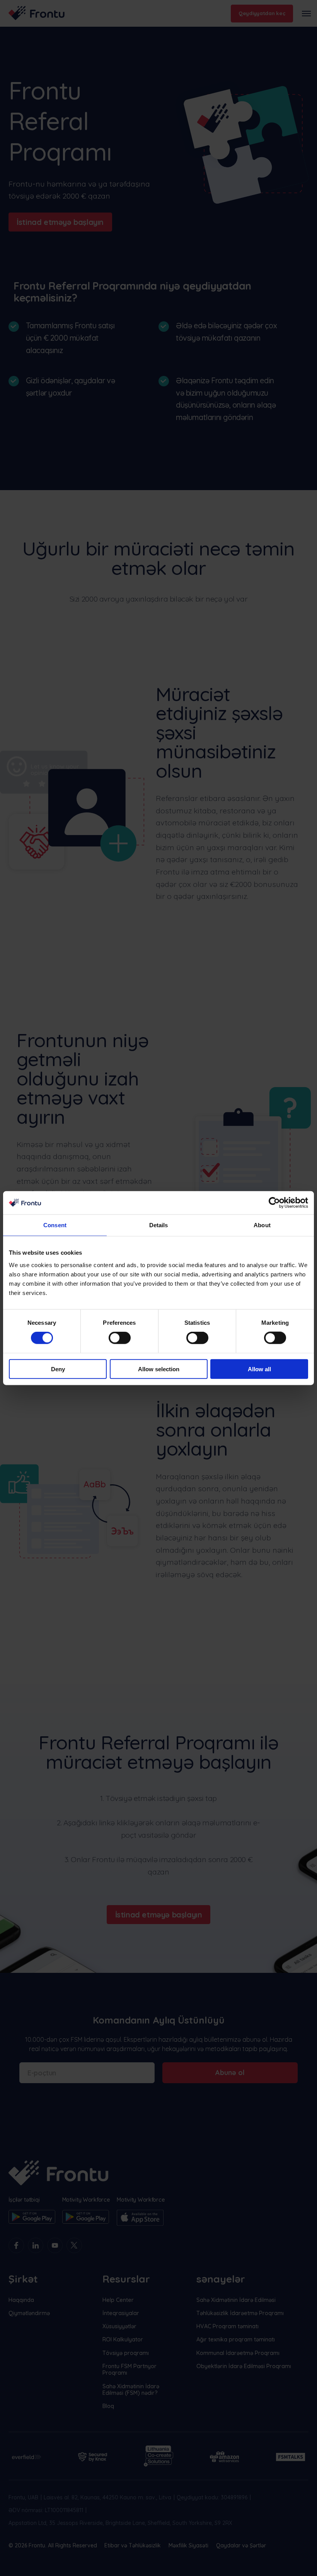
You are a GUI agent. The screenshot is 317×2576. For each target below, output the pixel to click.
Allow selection (159, 1369)
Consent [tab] (55, 1225)
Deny (58, 1369)
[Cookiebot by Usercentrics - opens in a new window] (274, 1203)
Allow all (259, 1369)
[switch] (120, 1338)
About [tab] (262, 1225)
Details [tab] (159, 1225)
